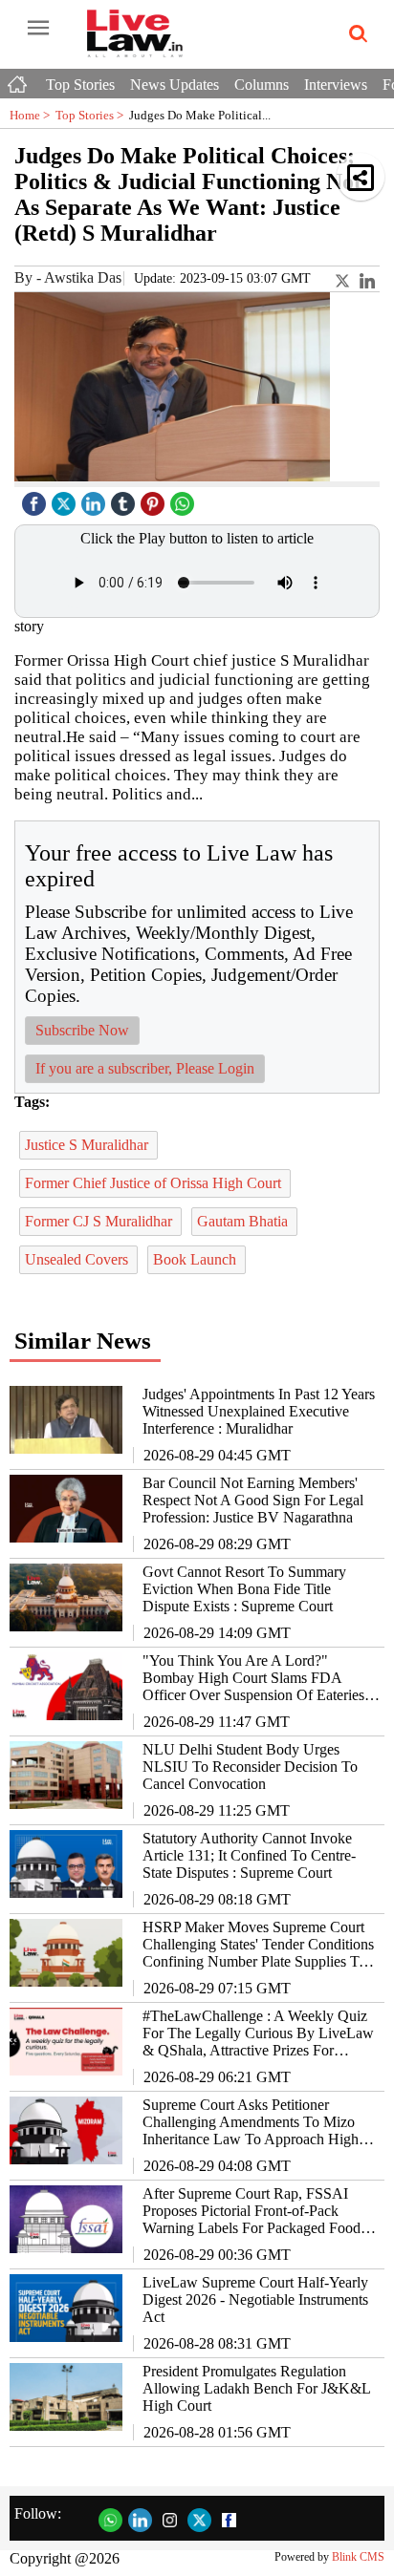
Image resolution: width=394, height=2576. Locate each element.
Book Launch (197, 1259)
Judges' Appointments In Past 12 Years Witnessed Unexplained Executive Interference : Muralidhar (259, 1411)
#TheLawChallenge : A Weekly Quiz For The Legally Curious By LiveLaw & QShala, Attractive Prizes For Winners (258, 2033)
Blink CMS (358, 2557)
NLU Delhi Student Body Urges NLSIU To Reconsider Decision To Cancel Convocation (250, 1767)
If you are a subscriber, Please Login (145, 1068)
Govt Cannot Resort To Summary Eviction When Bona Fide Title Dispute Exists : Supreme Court (244, 1589)
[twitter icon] (66, 499)
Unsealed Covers (78, 1259)
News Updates (175, 85)
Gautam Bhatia (244, 1221)
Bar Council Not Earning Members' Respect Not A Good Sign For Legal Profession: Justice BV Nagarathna (253, 1500)
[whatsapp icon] (185, 499)
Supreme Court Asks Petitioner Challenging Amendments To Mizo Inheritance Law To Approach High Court (251, 2122)
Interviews (336, 85)
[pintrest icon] (155, 499)
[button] (361, 177)
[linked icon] (96, 499)
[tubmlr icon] (125, 499)
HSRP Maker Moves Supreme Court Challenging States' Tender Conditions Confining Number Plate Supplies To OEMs (258, 1945)
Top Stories (80, 85)
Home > (33, 115)
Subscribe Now (82, 1030)
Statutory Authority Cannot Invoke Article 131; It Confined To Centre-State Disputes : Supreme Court (249, 1855)
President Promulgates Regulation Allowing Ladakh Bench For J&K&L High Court (256, 2388)
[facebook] (36, 499)
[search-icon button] (355, 34)
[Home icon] (19, 79)
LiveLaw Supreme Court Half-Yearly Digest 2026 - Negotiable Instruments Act (255, 2299)
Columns (262, 85)
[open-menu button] (38, 29)
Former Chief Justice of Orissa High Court (155, 1183)
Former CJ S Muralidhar (100, 1221)
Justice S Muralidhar (88, 1145)
